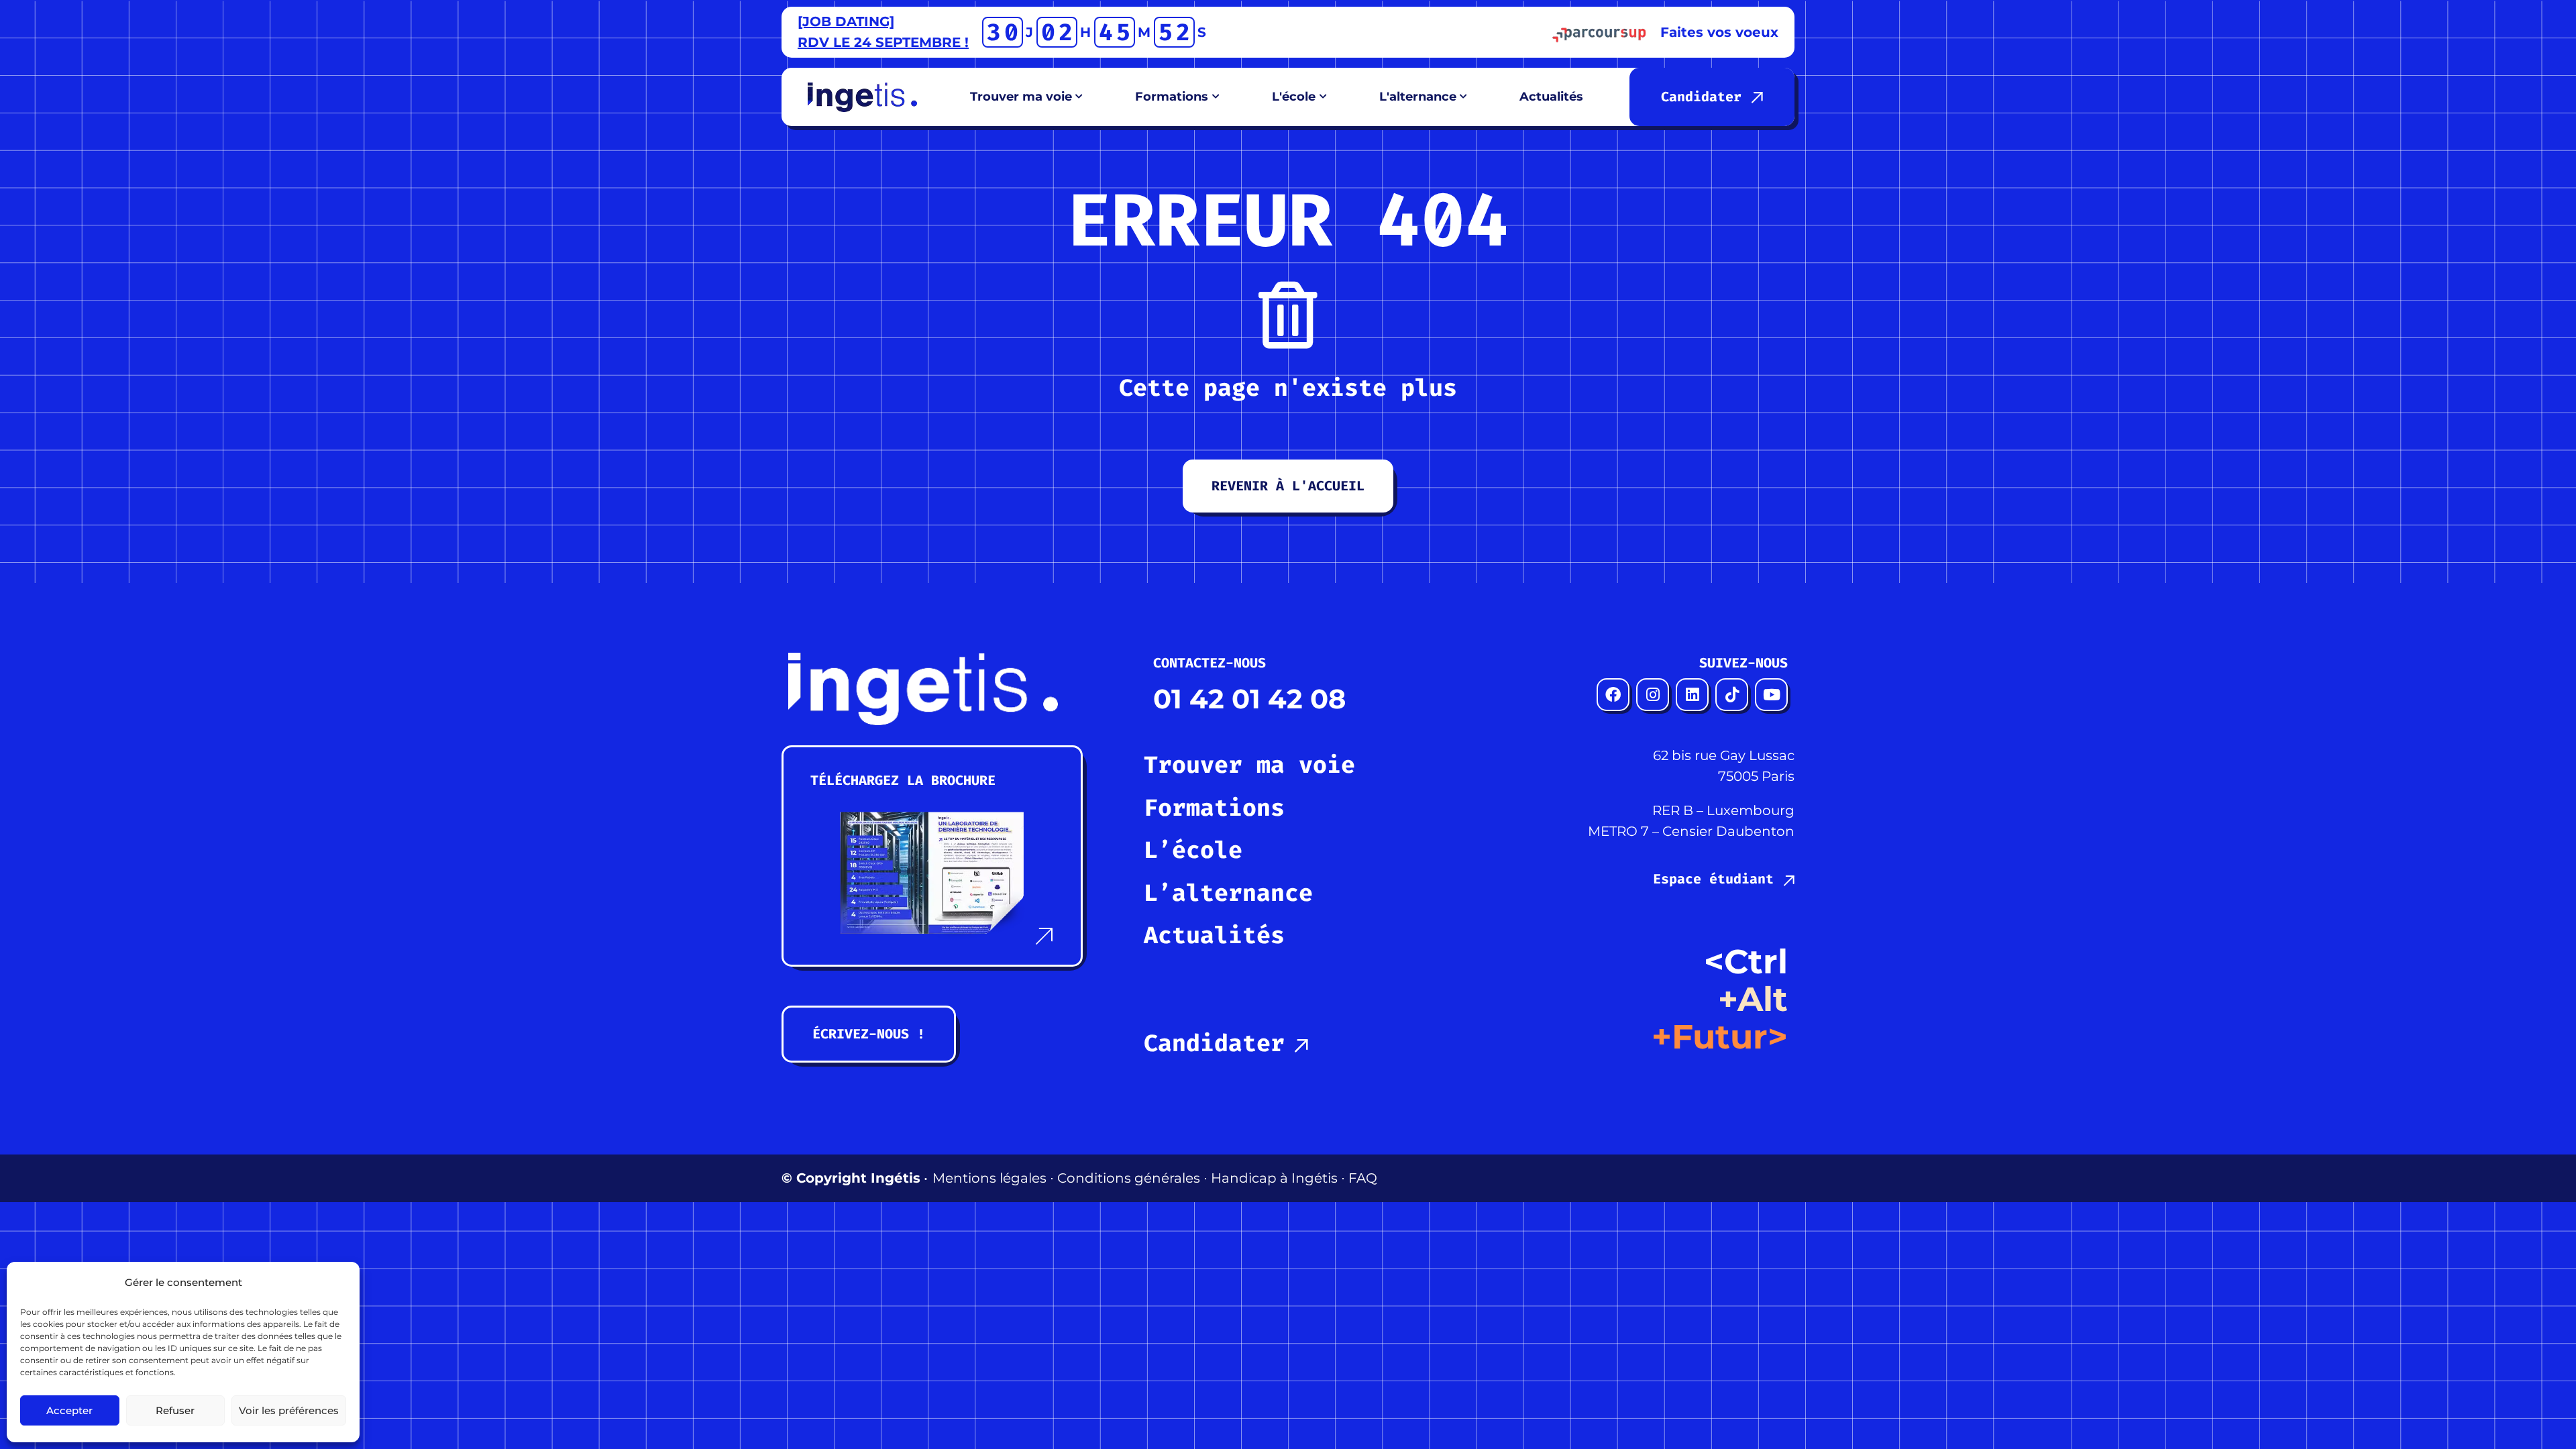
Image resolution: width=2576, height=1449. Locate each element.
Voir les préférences (289, 1410)
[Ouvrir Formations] (1216, 97)
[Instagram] (1653, 695)
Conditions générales (1129, 1178)
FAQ (1363, 1178)
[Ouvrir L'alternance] (1464, 97)
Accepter (69, 1410)
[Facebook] (1613, 695)
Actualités (1214, 935)
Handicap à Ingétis (1274, 1178)
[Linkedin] (1692, 695)
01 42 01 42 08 (1249, 699)
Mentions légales (989, 1178)
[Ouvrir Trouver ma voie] (1079, 97)
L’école (1193, 850)
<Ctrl (1746, 962)
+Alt (1753, 999)
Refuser (175, 1410)
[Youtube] (1771, 695)
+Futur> (1720, 1037)
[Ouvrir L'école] (1323, 97)
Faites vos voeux (1719, 32)
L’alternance (1228, 893)
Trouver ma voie (1249, 765)
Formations (1214, 808)
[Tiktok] (1732, 695)
